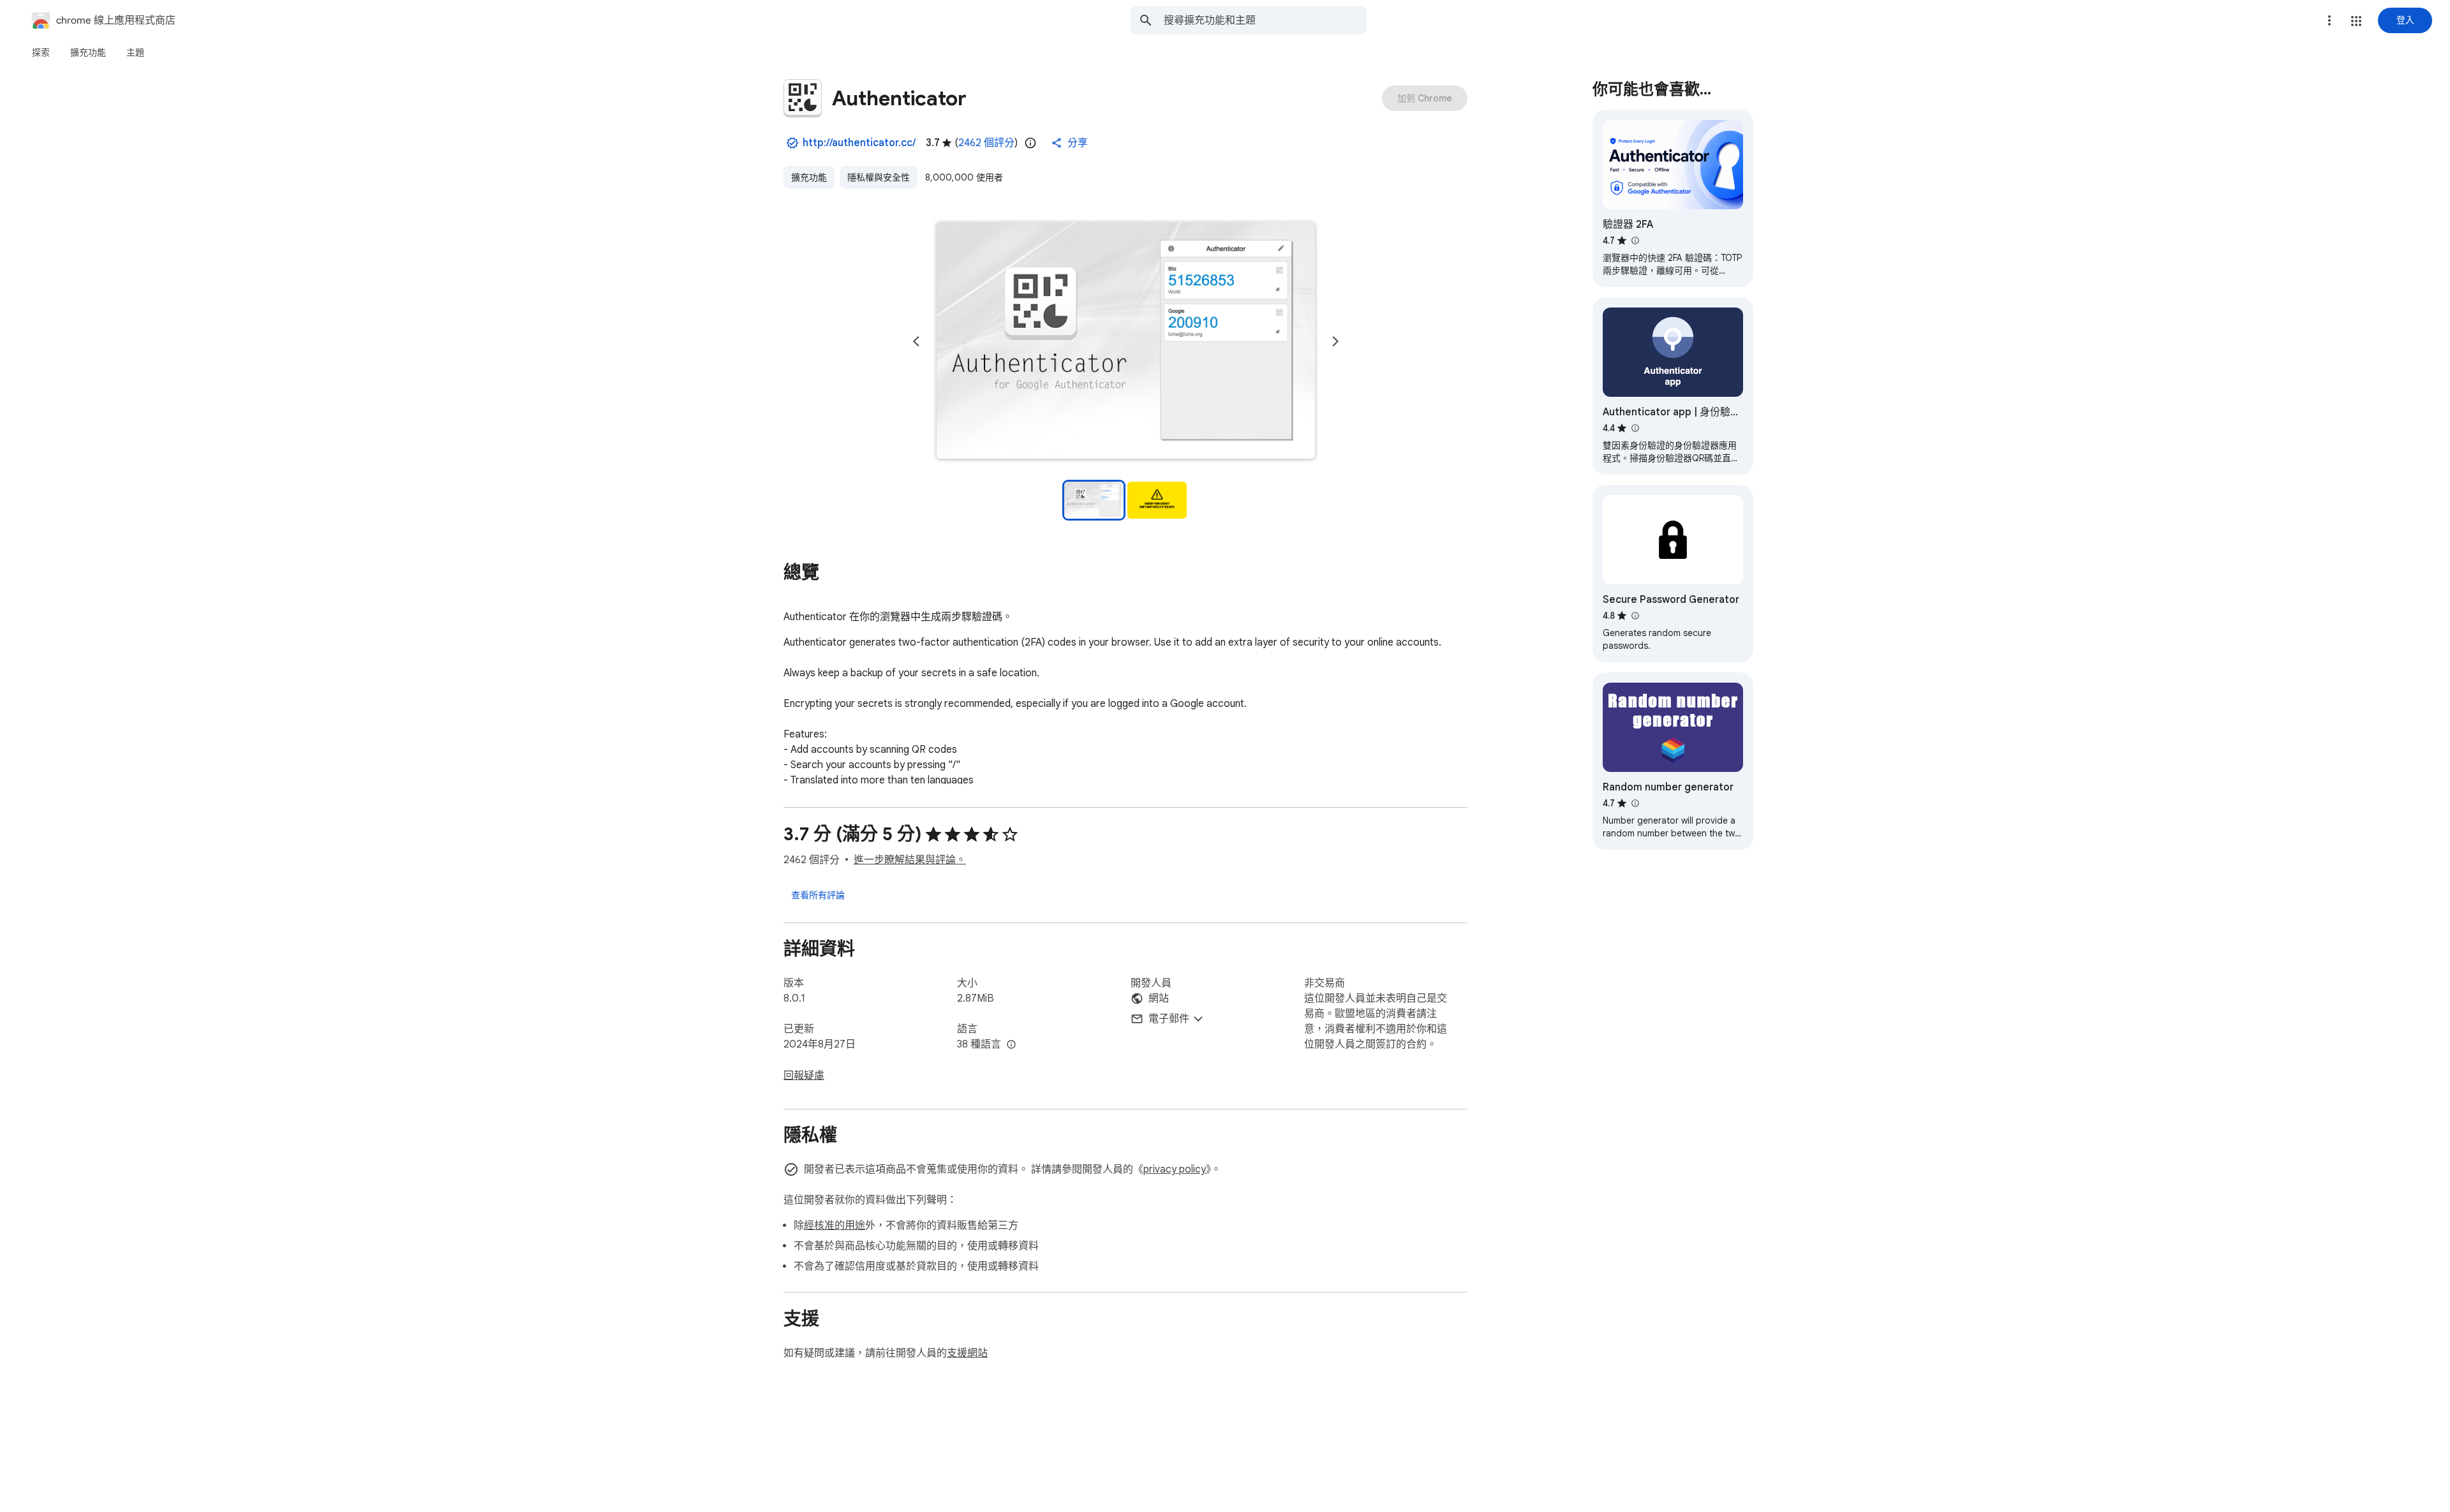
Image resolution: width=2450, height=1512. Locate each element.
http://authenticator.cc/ (859, 143)
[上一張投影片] (916, 341)
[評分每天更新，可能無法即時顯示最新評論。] (1030, 143)
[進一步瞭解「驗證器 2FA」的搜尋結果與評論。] (1635, 241)
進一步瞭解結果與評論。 (910, 860)
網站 (1159, 998)
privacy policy (1175, 1169)
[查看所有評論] (818, 894)
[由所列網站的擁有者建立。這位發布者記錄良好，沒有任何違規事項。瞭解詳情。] (792, 143)
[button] (2356, 21)
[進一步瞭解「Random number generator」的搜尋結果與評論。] (1635, 803)
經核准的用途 (835, 1226)
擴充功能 (809, 177)
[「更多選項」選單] (2329, 20)
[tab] (41, 52)
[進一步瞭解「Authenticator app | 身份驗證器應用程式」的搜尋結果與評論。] (1635, 428)
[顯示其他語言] (1011, 1045)
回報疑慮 (804, 1076)
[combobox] (1265, 20)
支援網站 (967, 1353)
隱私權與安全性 (879, 177)
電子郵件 (1169, 1019)
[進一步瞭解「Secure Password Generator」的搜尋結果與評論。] (1635, 616)
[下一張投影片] (1335, 341)
